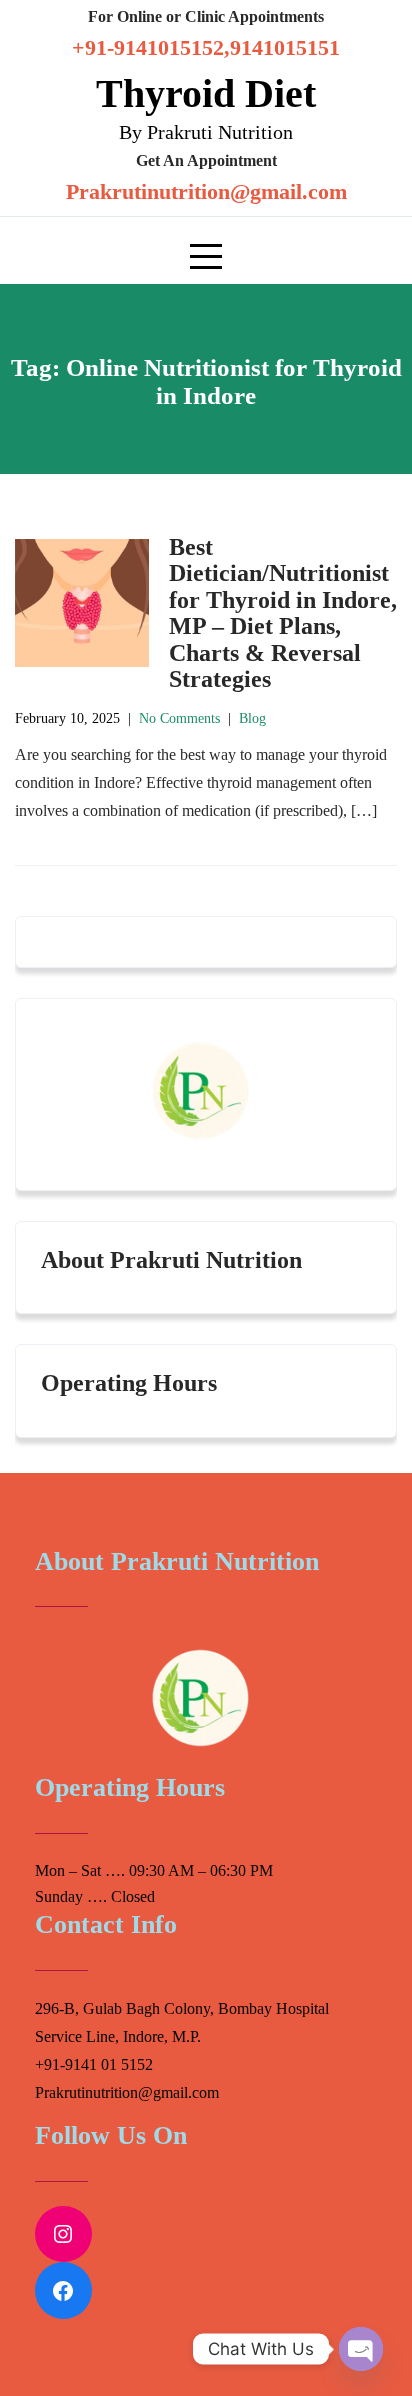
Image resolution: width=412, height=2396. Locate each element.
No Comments (179, 718)
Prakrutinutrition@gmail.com (206, 191)
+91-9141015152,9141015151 (206, 47)
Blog (252, 718)
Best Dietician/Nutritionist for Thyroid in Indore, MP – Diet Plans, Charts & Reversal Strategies (283, 613)
